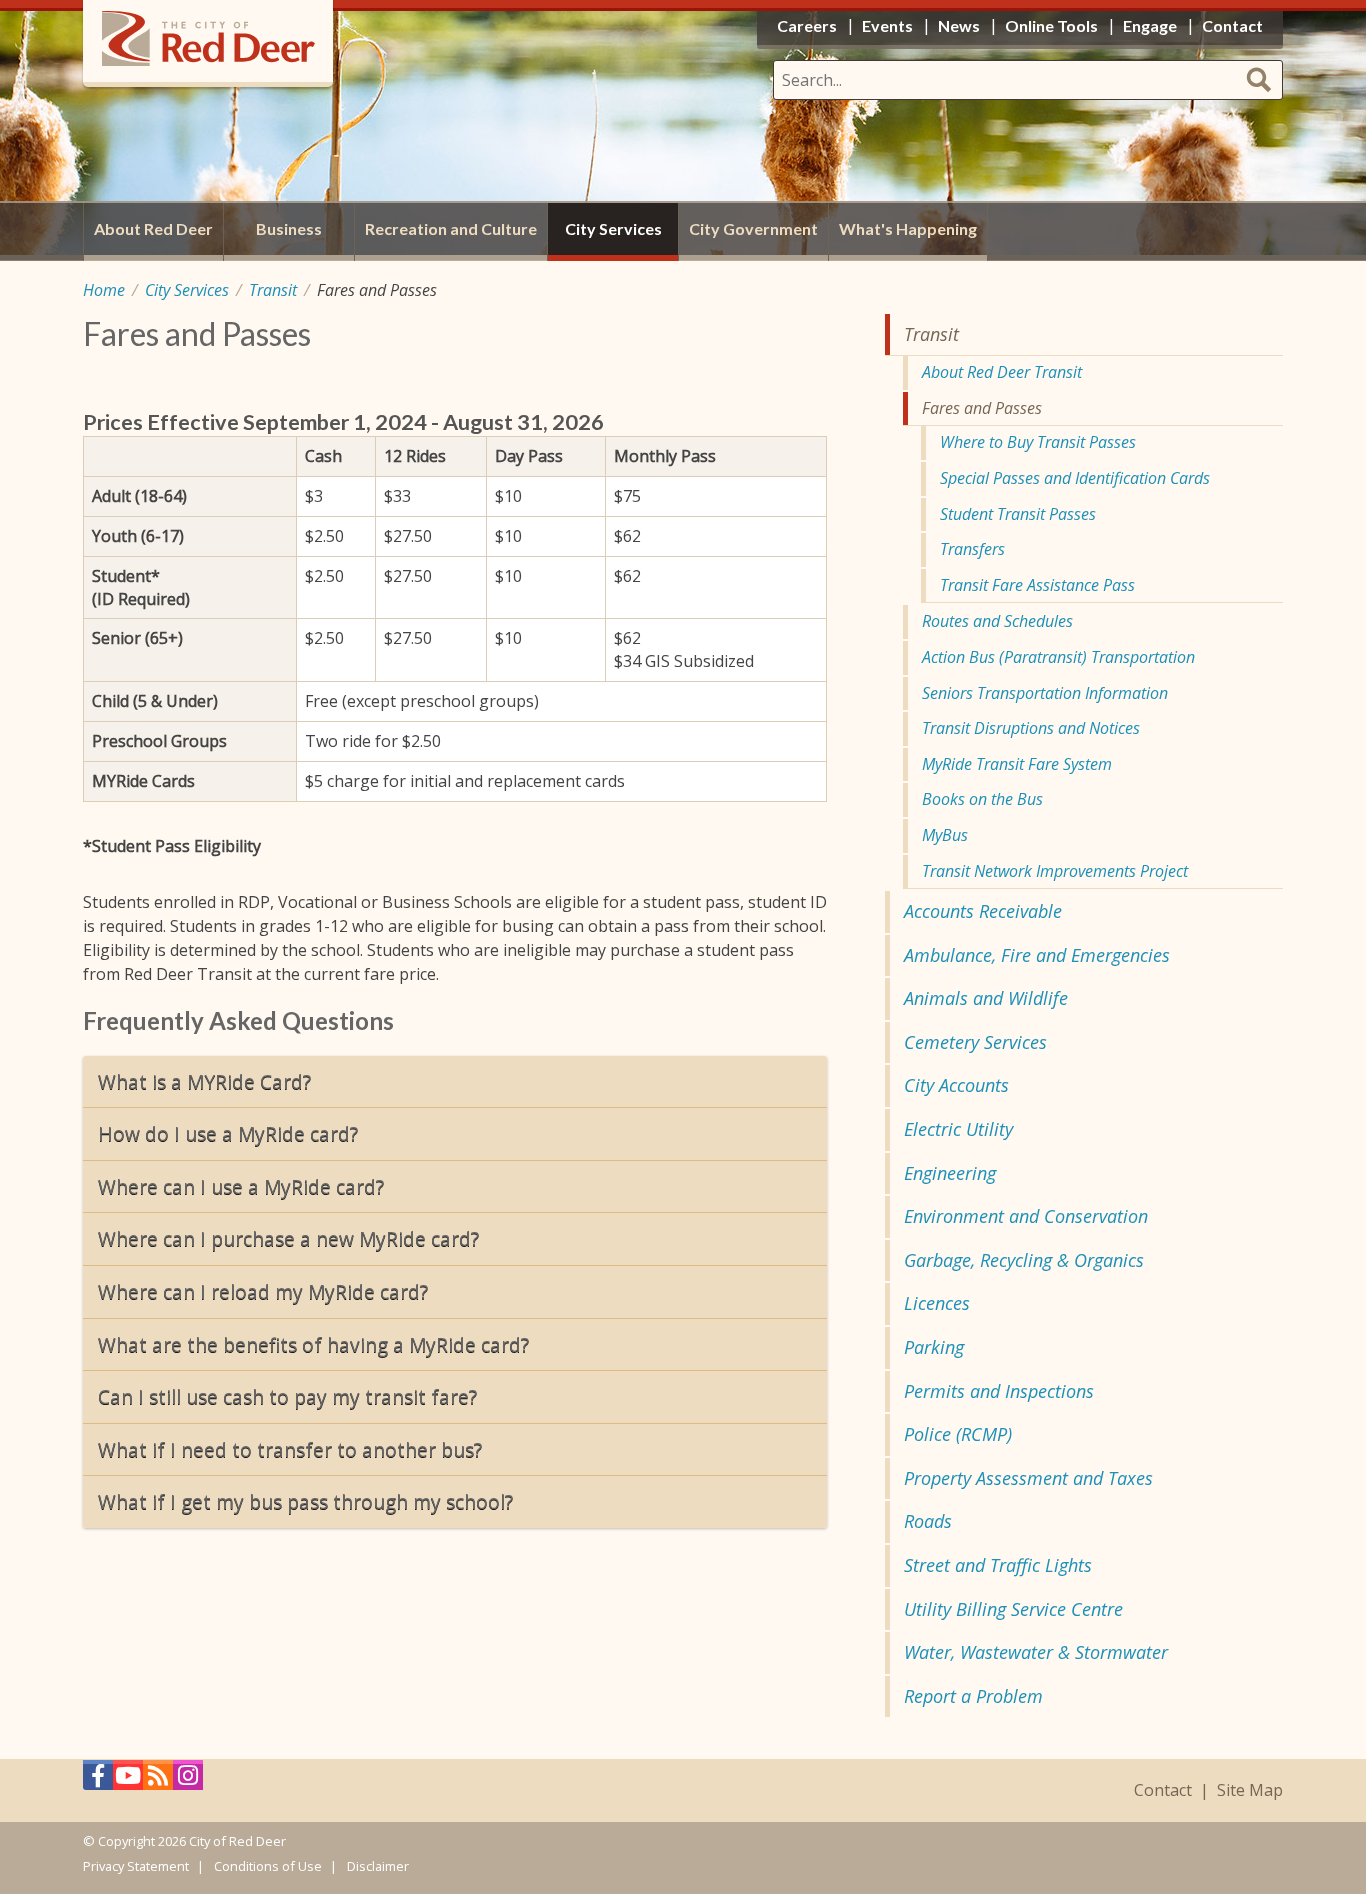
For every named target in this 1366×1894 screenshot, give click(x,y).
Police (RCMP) (958, 1434)
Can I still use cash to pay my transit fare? (287, 1396)
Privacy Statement (136, 1866)
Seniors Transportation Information (1045, 693)
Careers (807, 25)
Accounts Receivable (983, 911)
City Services (187, 290)
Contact (1163, 1790)
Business (289, 228)
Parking (934, 1347)
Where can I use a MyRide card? (241, 1186)
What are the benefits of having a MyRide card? (313, 1344)
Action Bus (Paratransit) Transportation (1058, 657)
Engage (1150, 25)
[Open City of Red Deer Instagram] (188, 1780)
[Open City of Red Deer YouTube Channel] (128, 1780)
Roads (928, 1521)
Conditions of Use (268, 1866)
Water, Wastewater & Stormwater (1036, 1652)
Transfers (972, 549)
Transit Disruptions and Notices (1031, 728)
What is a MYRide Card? (204, 1081)
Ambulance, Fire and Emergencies (1037, 955)
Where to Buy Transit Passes (1038, 442)
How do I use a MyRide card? (228, 1133)
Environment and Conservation (1026, 1216)
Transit (273, 290)
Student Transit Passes (1018, 514)
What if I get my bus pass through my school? (305, 1501)
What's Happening (908, 228)
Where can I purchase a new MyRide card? (288, 1238)
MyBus (945, 835)
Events (887, 25)
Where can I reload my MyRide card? (263, 1291)
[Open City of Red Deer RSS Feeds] (158, 1780)
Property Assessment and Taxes (1028, 1478)
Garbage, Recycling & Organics (1024, 1260)
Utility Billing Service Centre (1013, 1609)
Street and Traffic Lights (998, 1565)
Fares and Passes (982, 408)
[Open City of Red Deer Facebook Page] (98, 1780)
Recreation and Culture (451, 228)
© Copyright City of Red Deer (184, 1841)
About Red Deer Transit (1002, 372)
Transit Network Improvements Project (1055, 871)
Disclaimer (378, 1866)
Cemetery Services (975, 1042)
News (959, 25)
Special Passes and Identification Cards (1075, 478)
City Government (753, 228)
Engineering (950, 1173)
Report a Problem (973, 1696)
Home (104, 290)
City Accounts (956, 1085)
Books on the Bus (982, 799)
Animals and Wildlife (986, 998)
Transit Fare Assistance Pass (1037, 585)
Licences (937, 1303)
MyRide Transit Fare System (1017, 764)
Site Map (1250, 1790)
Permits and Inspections (999, 1391)
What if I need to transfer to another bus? (290, 1449)
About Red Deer (153, 228)
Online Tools (1051, 25)
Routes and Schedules (997, 621)
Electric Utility (958, 1129)
